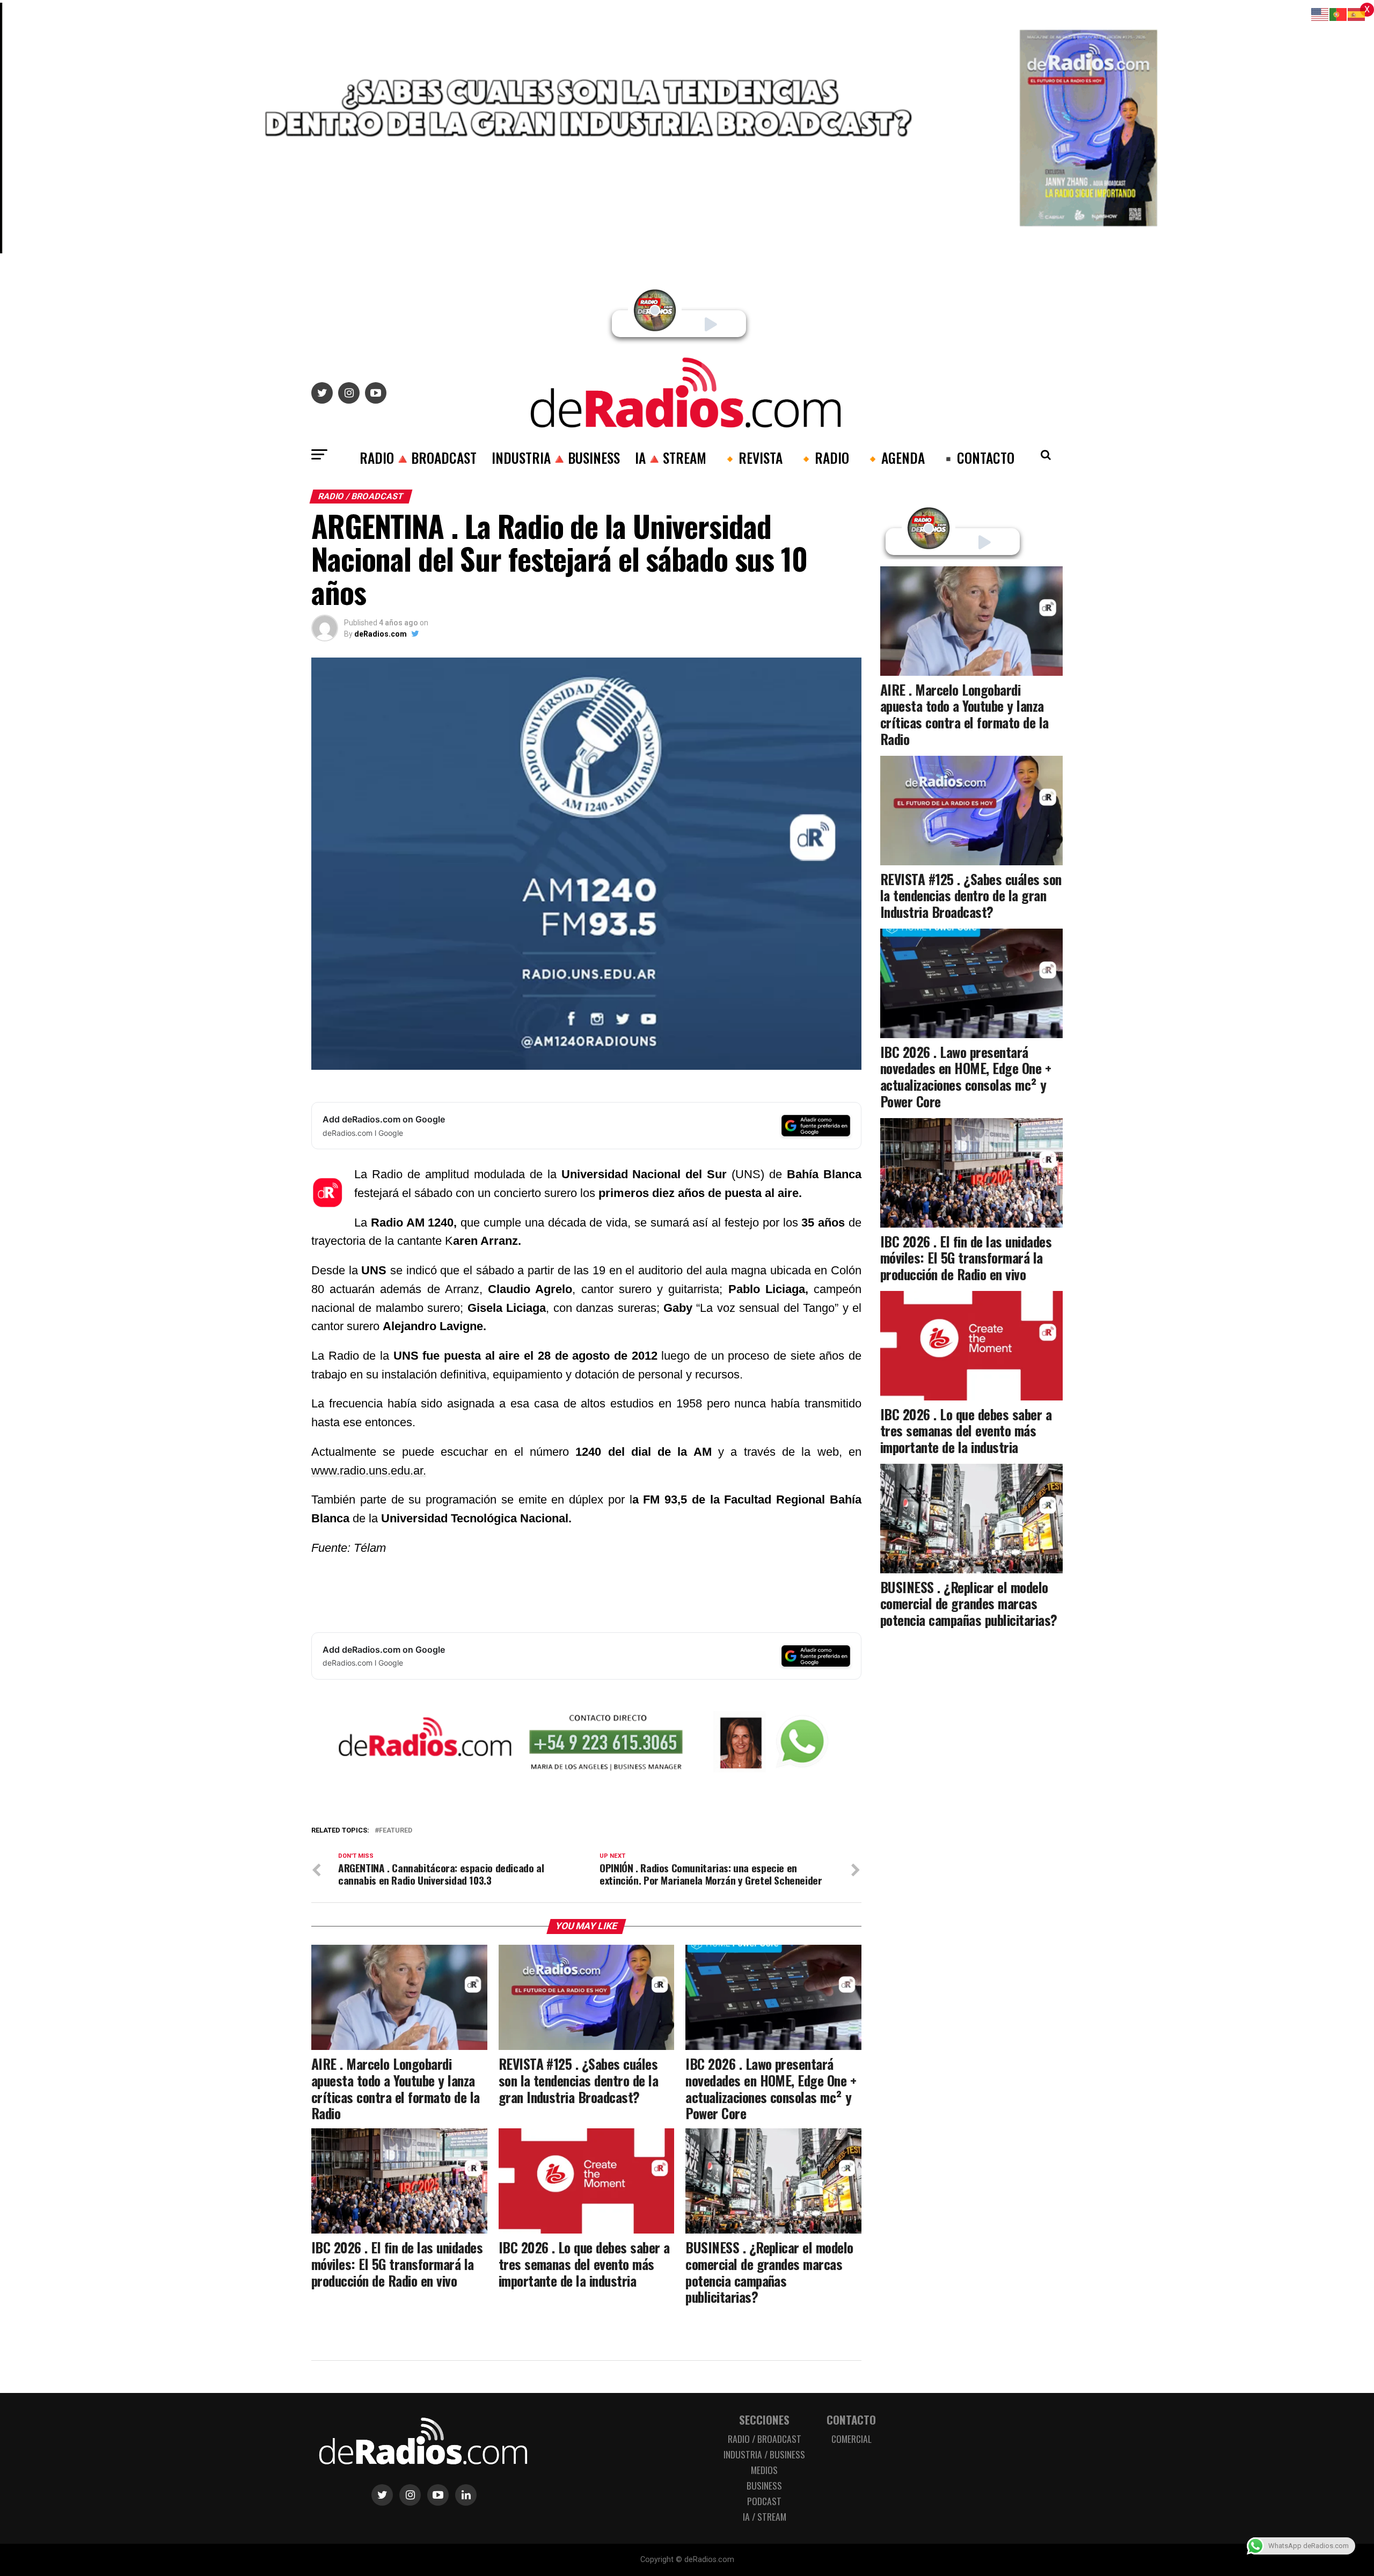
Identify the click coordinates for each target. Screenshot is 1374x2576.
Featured (396, 1831)
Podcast (764, 2501)
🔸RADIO (823, 457)
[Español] (1357, 14)
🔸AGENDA (894, 457)
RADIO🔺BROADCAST (418, 457)
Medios (764, 2470)
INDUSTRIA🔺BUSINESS (556, 457)
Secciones (764, 2420)
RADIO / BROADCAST (765, 2439)
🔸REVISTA (752, 457)
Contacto (851, 2420)
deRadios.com (381, 634)
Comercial (852, 2439)
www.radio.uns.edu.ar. (369, 1471)
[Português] (1339, 14)
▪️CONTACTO (977, 457)
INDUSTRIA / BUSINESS (764, 2454)
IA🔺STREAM (671, 457)
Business (764, 2485)
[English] (1320, 14)
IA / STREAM (765, 2516)
